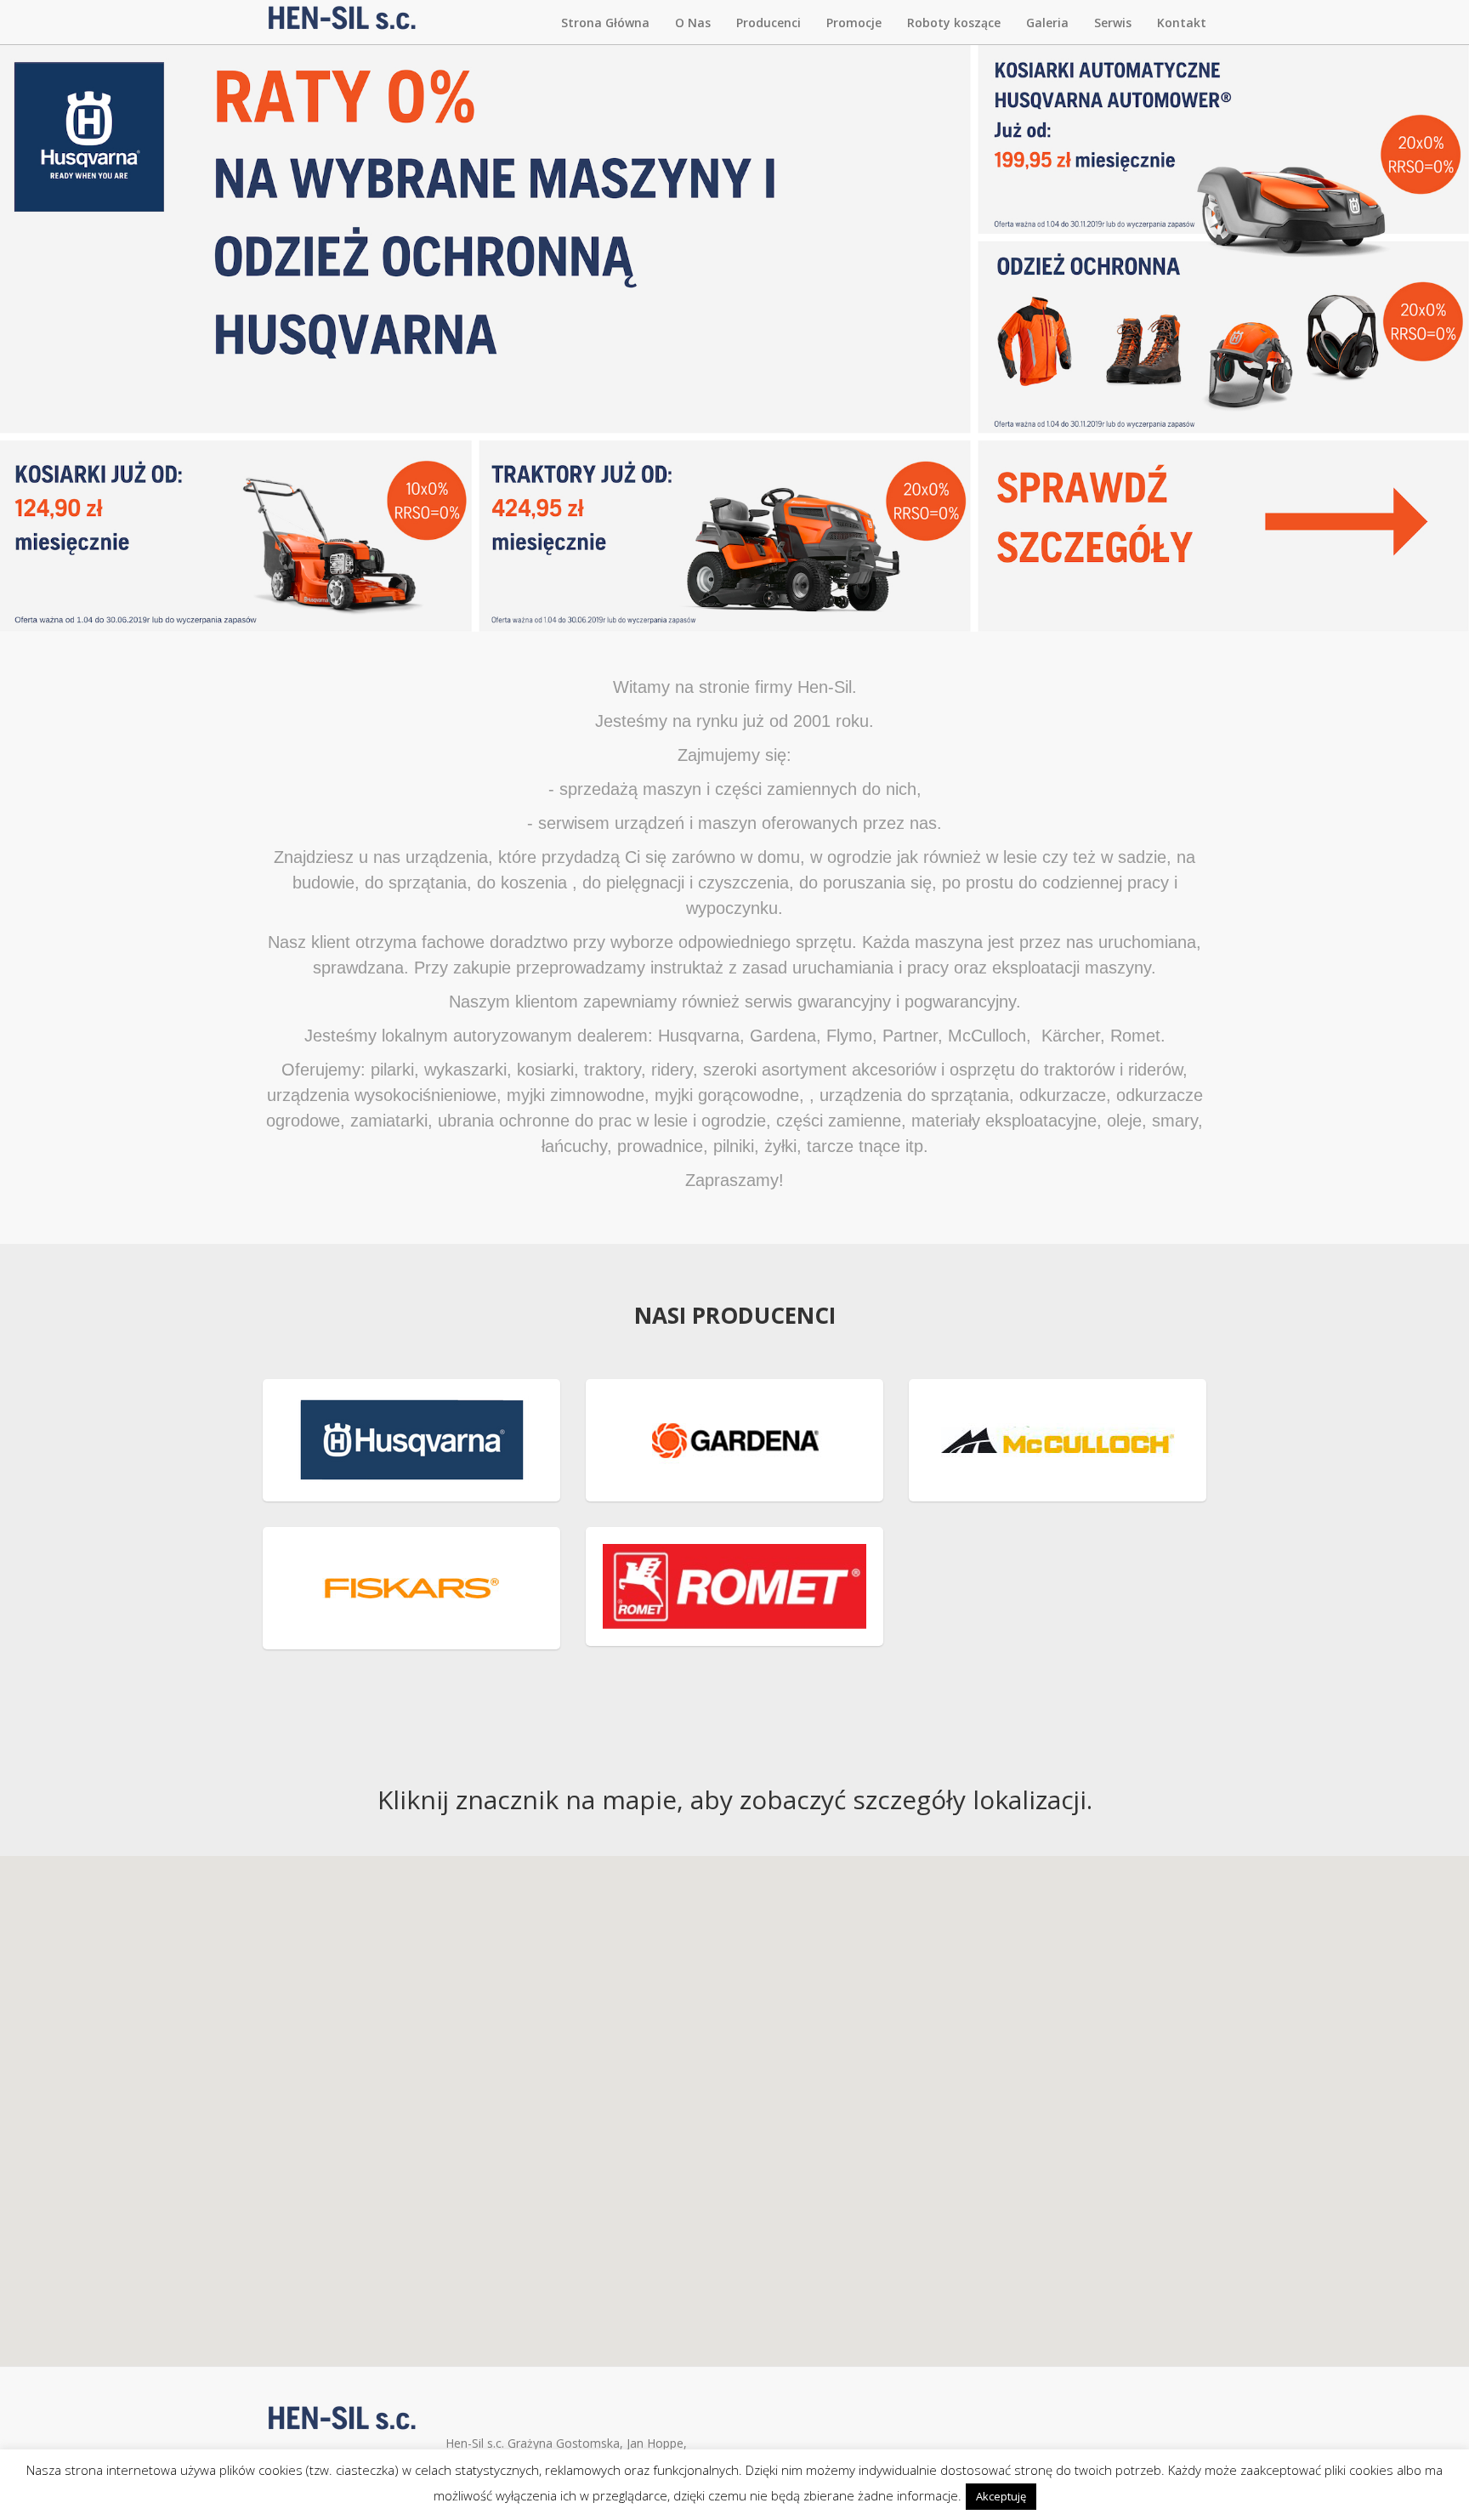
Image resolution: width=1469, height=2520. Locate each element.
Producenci (769, 23)
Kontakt (1182, 23)
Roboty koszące (954, 23)
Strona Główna (605, 23)
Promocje (854, 23)
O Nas (693, 23)
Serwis (1113, 23)
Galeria (1047, 23)
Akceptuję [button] (1001, 2496)
